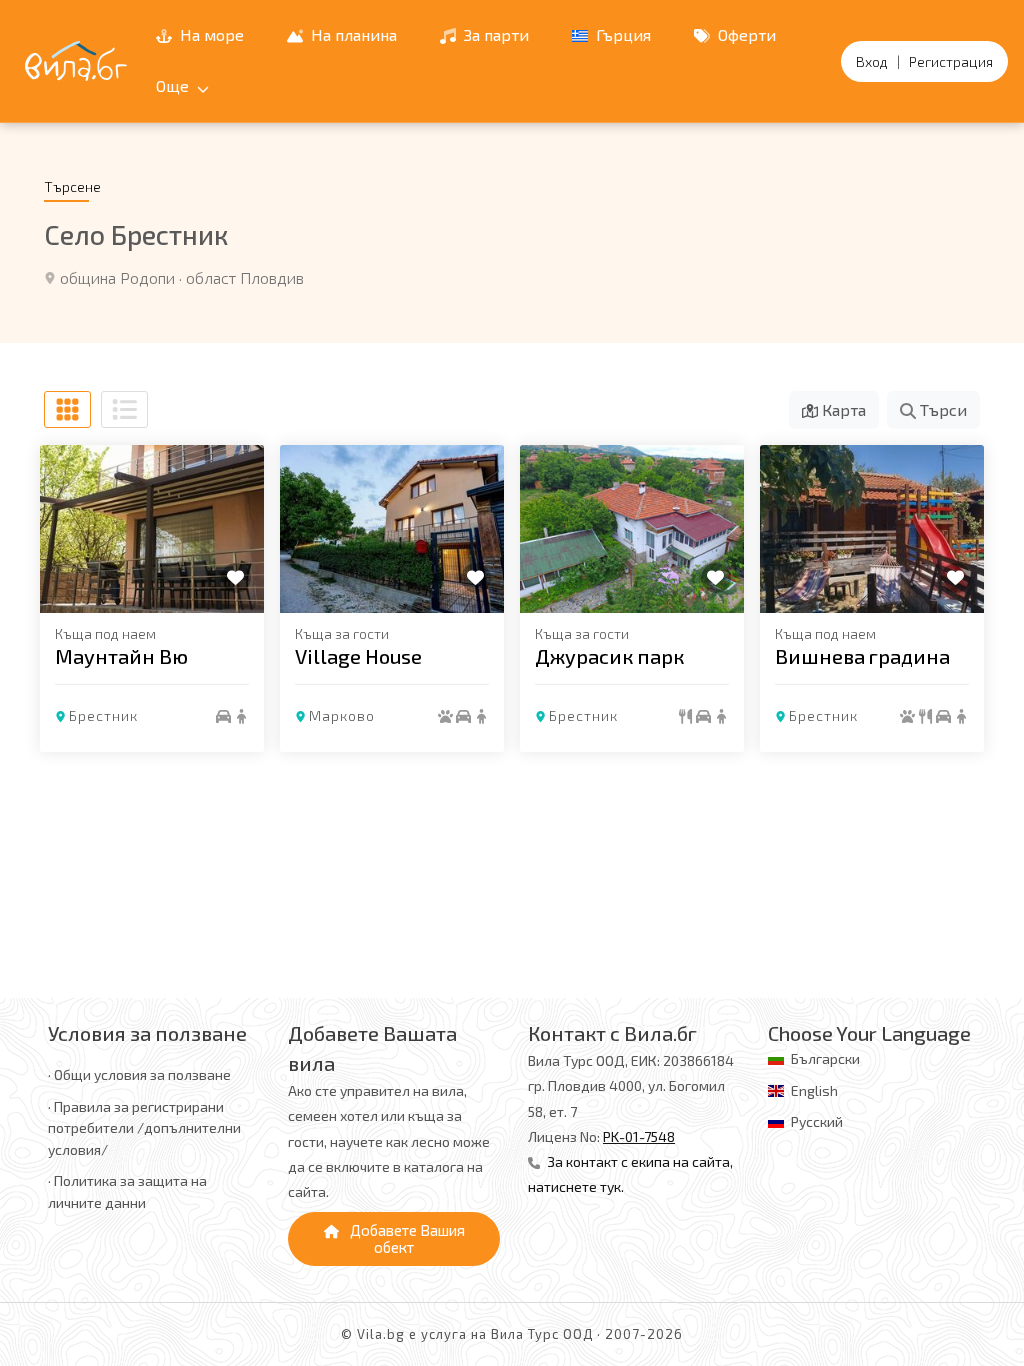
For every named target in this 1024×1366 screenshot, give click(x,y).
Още (174, 85)
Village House (358, 656)
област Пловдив (245, 277)
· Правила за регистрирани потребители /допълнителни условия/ (144, 1128)
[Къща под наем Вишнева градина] (872, 529)
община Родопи (117, 277)
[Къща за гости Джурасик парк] (632, 529)
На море (210, 34)
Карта (842, 409)
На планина (352, 34)
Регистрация (951, 61)
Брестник (103, 715)
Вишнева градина (862, 656)
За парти (494, 34)
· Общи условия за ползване (139, 1074)
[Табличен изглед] (67, 409)
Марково (342, 715)
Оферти (745, 34)
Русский (817, 1121)
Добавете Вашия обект (406, 1238)
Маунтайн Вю (121, 656)
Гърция (621, 34)
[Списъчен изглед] (124, 409)
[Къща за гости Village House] (392, 529)
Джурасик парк (609, 656)
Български (825, 1058)
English (814, 1090)
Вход (872, 61)
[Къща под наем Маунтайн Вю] (152, 529)
